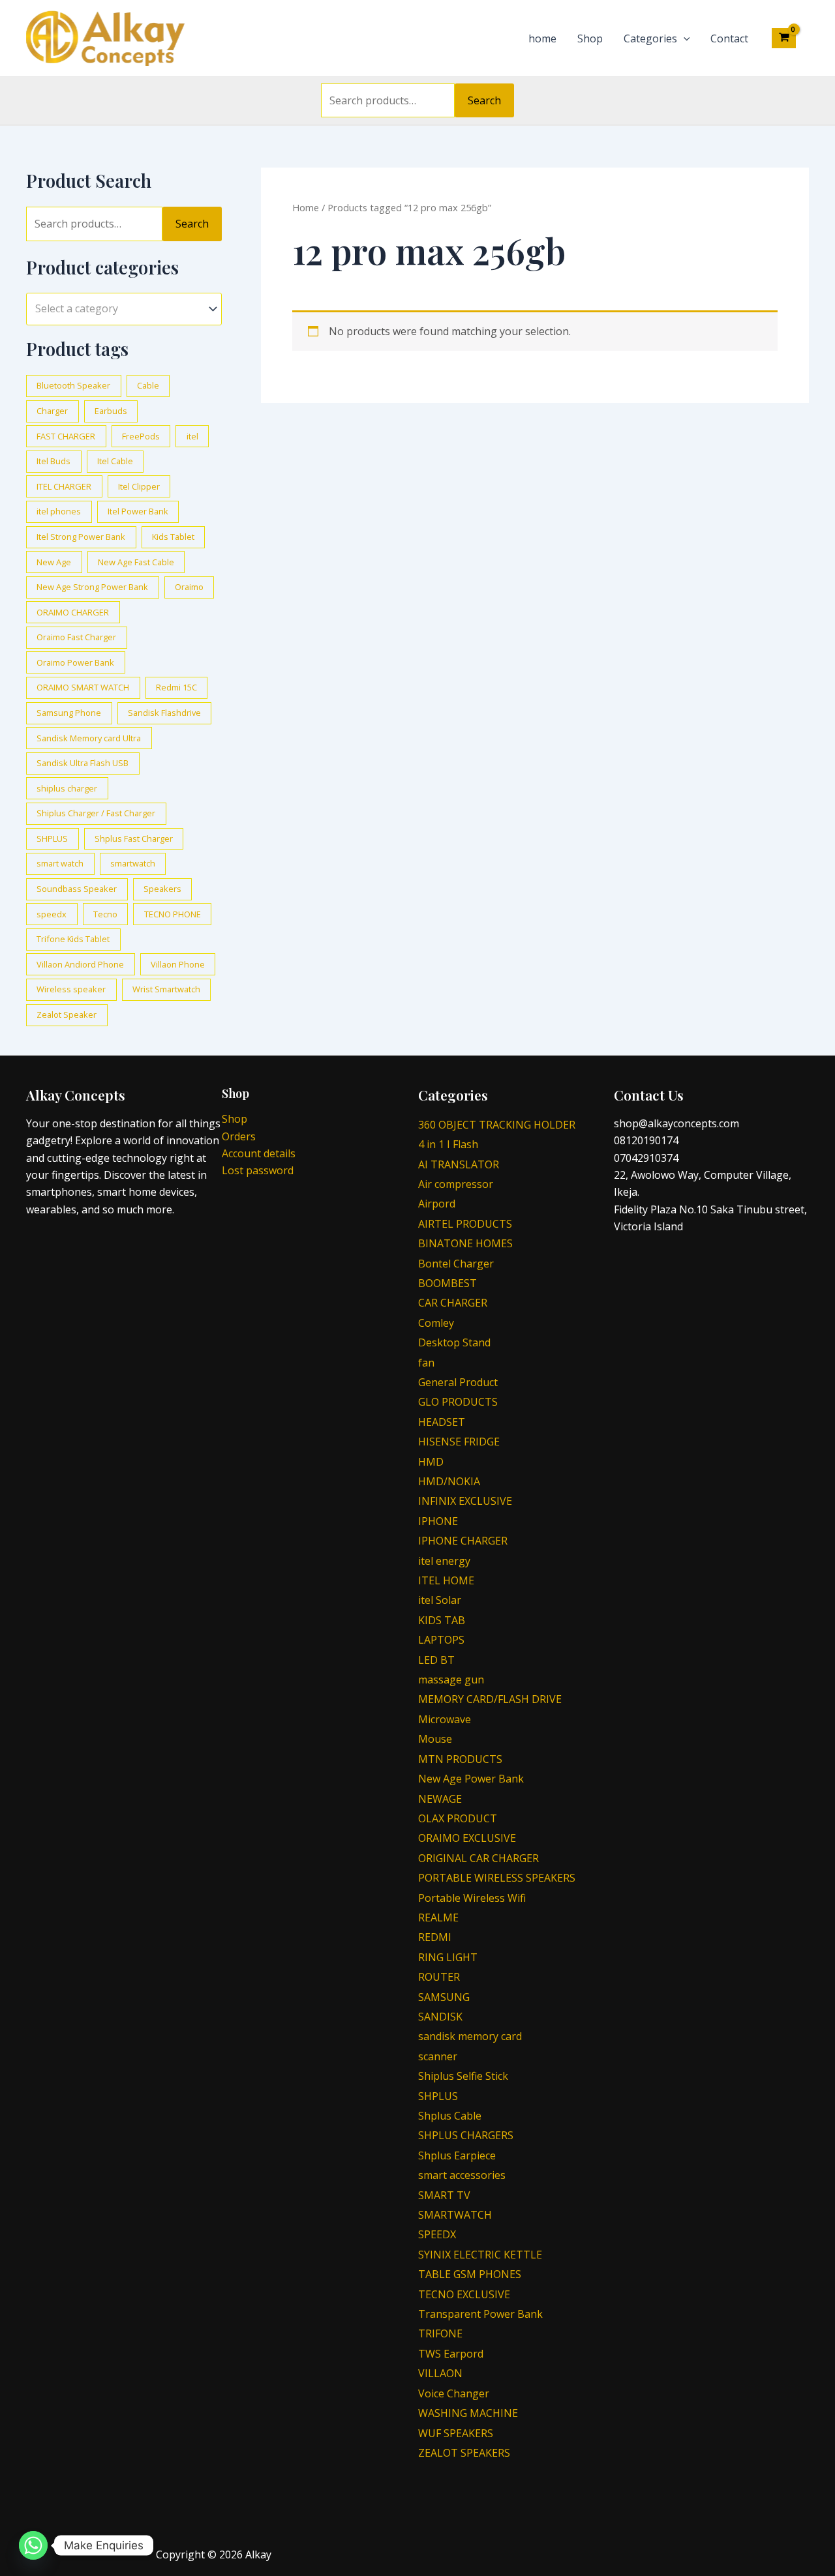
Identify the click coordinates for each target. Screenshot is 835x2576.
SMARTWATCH (455, 2215)
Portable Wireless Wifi (472, 1898)
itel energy (444, 1561)
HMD (431, 1462)
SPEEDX (437, 2234)
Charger (52, 411)
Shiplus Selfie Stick (463, 2076)
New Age (54, 562)
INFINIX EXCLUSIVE (465, 1501)
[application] (684, 38)
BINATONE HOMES (465, 1243)
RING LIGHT (448, 1957)
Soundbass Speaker (77, 889)
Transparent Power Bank (480, 2314)
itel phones (59, 511)
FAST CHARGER (66, 436)
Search (484, 100)
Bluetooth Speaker (73, 385)
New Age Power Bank (471, 1779)
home (542, 38)
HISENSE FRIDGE (459, 1442)
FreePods (141, 436)
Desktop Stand (454, 1342)
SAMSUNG (444, 1997)
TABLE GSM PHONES (470, 2274)
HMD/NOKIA (449, 1481)
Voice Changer (454, 2393)
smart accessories (462, 2175)
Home (306, 207)
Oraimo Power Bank (75, 662)
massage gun (451, 1680)
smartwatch (133, 863)
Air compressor (456, 1184)
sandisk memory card (470, 2036)
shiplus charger (67, 788)
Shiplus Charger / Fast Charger (96, 813)
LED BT (436, 1660)
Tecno (105, 914)
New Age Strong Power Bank (92, 587)
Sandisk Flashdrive (164, 713)
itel (192, 436)
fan (426, 1363)
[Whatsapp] (33, 2545)
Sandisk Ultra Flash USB (83, 763)
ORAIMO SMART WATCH (83, 687)
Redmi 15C (176, 687)
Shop (590, 38)
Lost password (258, 1170)
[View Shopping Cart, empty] (784, 38)
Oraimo (189, 587)
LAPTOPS (441, 1640)
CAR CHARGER (453, 1303)
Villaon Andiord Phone (80, 964)
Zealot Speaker (67, 1014)
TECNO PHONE (173, 914)
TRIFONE (440, 2333)
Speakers (162, 889)
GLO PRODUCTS (458, 1402)
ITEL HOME (446, 1580)
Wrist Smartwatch (166, 989)
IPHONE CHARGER (463, 1541)
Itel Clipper (139, 486)
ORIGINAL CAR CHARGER (478, 1858)
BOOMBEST (448, 1283)
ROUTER (439, 1977)
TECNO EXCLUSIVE (464, 2294)
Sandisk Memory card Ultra (89, 738)
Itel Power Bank (138, 511)
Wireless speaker (71, 989)
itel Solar (440, 1600)
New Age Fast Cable (136, 562)
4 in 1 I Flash (448, 1144)
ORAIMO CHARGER (73, 612)
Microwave (445, 1719)
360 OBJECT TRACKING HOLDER (497, 1125)
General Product (458, 1382)
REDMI (435, 1937)
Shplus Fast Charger (134, 838)
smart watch (60, 863)
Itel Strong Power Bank (81, 537)
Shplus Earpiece (457, 2155)
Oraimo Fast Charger (76, 637)
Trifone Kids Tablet (73, 939)
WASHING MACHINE (468, 2413)
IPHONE (438, 1521)
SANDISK (440, 2017)
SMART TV (444, 2195)
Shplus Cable (450, 2116)
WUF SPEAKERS (456, 2433)
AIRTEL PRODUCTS (465, 1224)
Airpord (437, 1204)
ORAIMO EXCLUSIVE (467, 1838)
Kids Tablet (173, 537)
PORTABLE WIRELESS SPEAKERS (497, 1878)
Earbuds (111, 411)
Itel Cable (115, 461)
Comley (436, 1323)
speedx (52, 914)
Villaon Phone (178, 964)
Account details (259, 1153)
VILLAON (440, 2373)
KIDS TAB (442, 1620)
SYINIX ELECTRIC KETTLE (480, 2255)
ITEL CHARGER (64, 486)
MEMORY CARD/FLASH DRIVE (490, 1699)
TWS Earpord (451, 2354)
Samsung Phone (69, 713)
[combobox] (124, 309)
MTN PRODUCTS (460, 1759)
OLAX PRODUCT (458, 1818)
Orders (239, 1136)
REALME (438, 1917)
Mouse (435, 1739)
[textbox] (118, 309)
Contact (729, 38)
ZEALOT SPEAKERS (464, 2453)
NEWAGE (440, 1799)
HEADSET (442, 1422)
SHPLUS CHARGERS (466, 2135)
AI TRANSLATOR (459, 1164)
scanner (438, 2056)
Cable (148, 385)
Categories (650, 38)
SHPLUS (52, 838)
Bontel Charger (456, 1264)
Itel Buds (53, 461)
